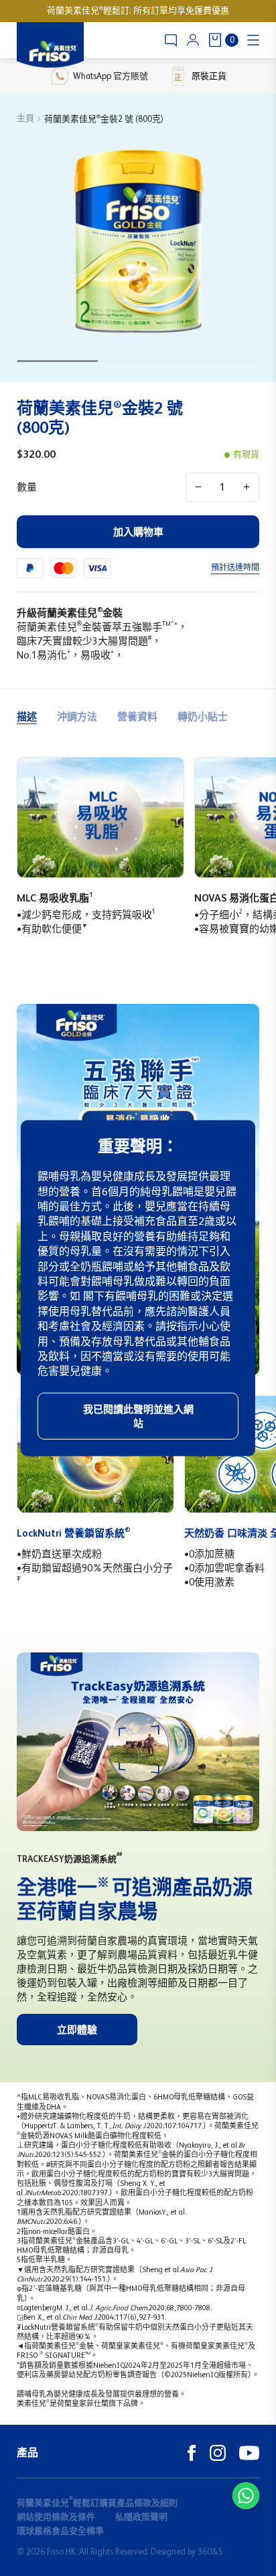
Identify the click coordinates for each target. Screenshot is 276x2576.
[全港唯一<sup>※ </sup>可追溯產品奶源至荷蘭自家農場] (138, 1742)
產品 (27, 2453)
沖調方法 (77, 716)
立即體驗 (77, 2030)
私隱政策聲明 (141, 2517)
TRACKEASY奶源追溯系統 (69, 1859)
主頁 (25, 118)
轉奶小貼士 (203, 716)
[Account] (193, 40)
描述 (27, 716)
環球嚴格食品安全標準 (60, 2531)
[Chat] (171, 40)
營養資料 (137, 716)
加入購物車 (138, 532)
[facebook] (192, 2453)
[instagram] (218, 2453)
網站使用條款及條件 (56, 2517)
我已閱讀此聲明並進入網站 (138, 1416)
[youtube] (249, 2453)
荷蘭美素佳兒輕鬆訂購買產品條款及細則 (97, 2503)
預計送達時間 (235, 568)
